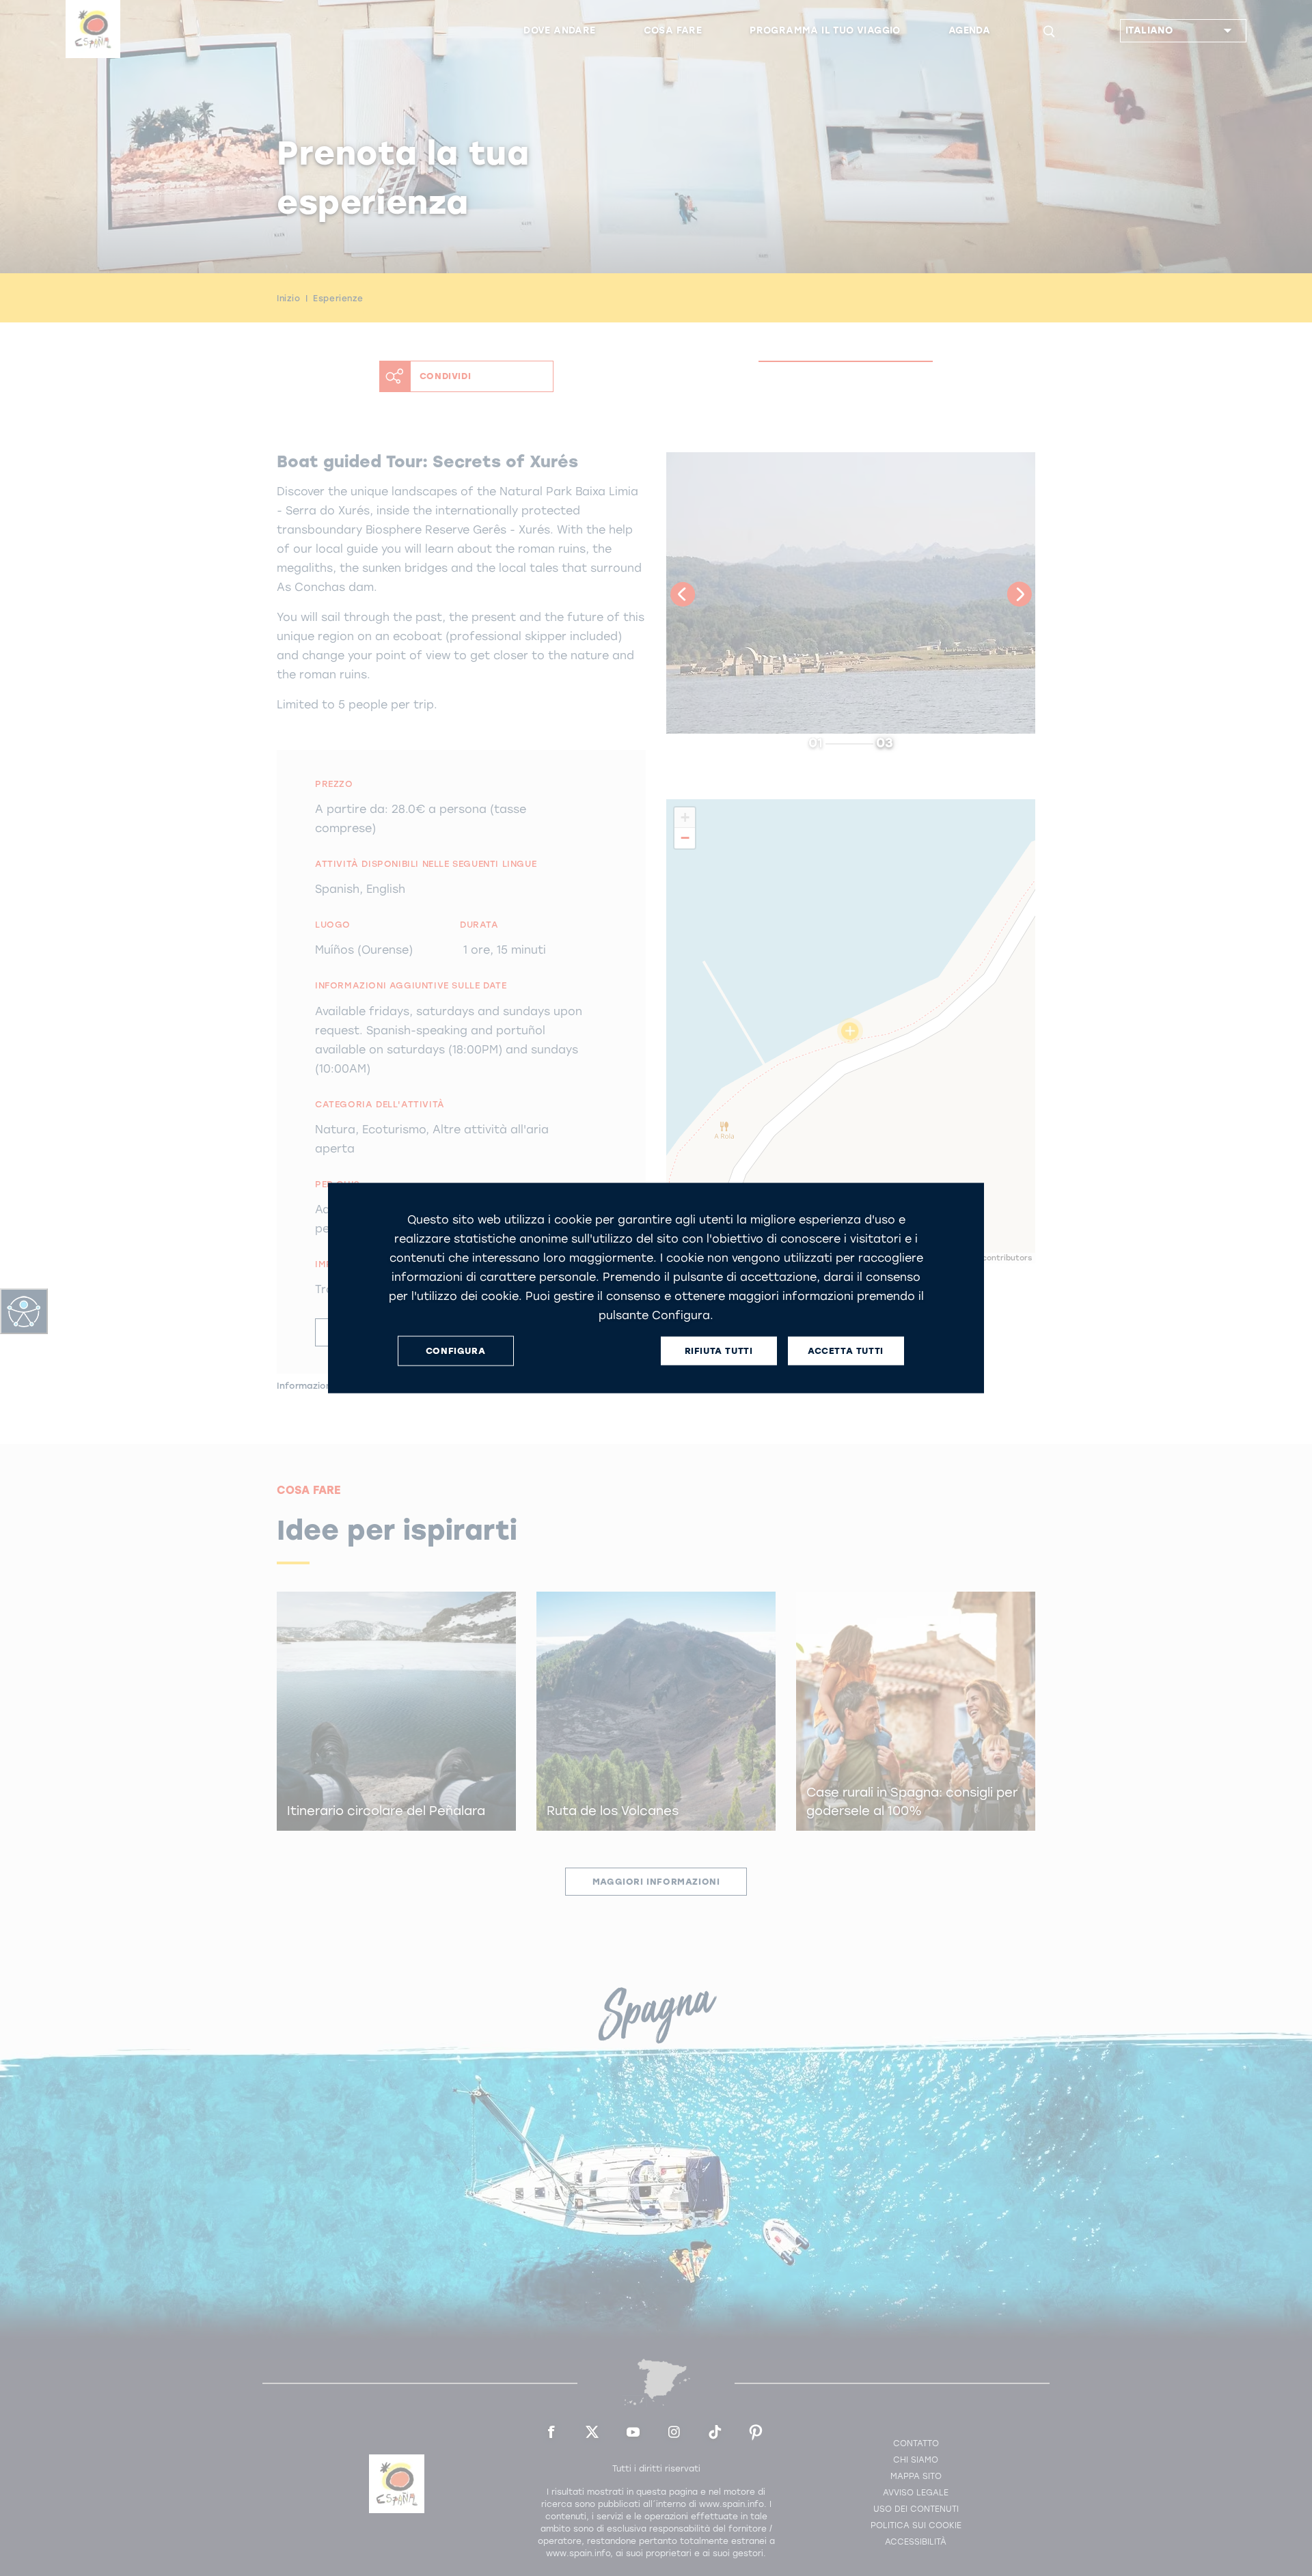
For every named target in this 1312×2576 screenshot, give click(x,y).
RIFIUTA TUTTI (719, 1351)
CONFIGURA (455, 1351)
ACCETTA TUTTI (846, 1351)
